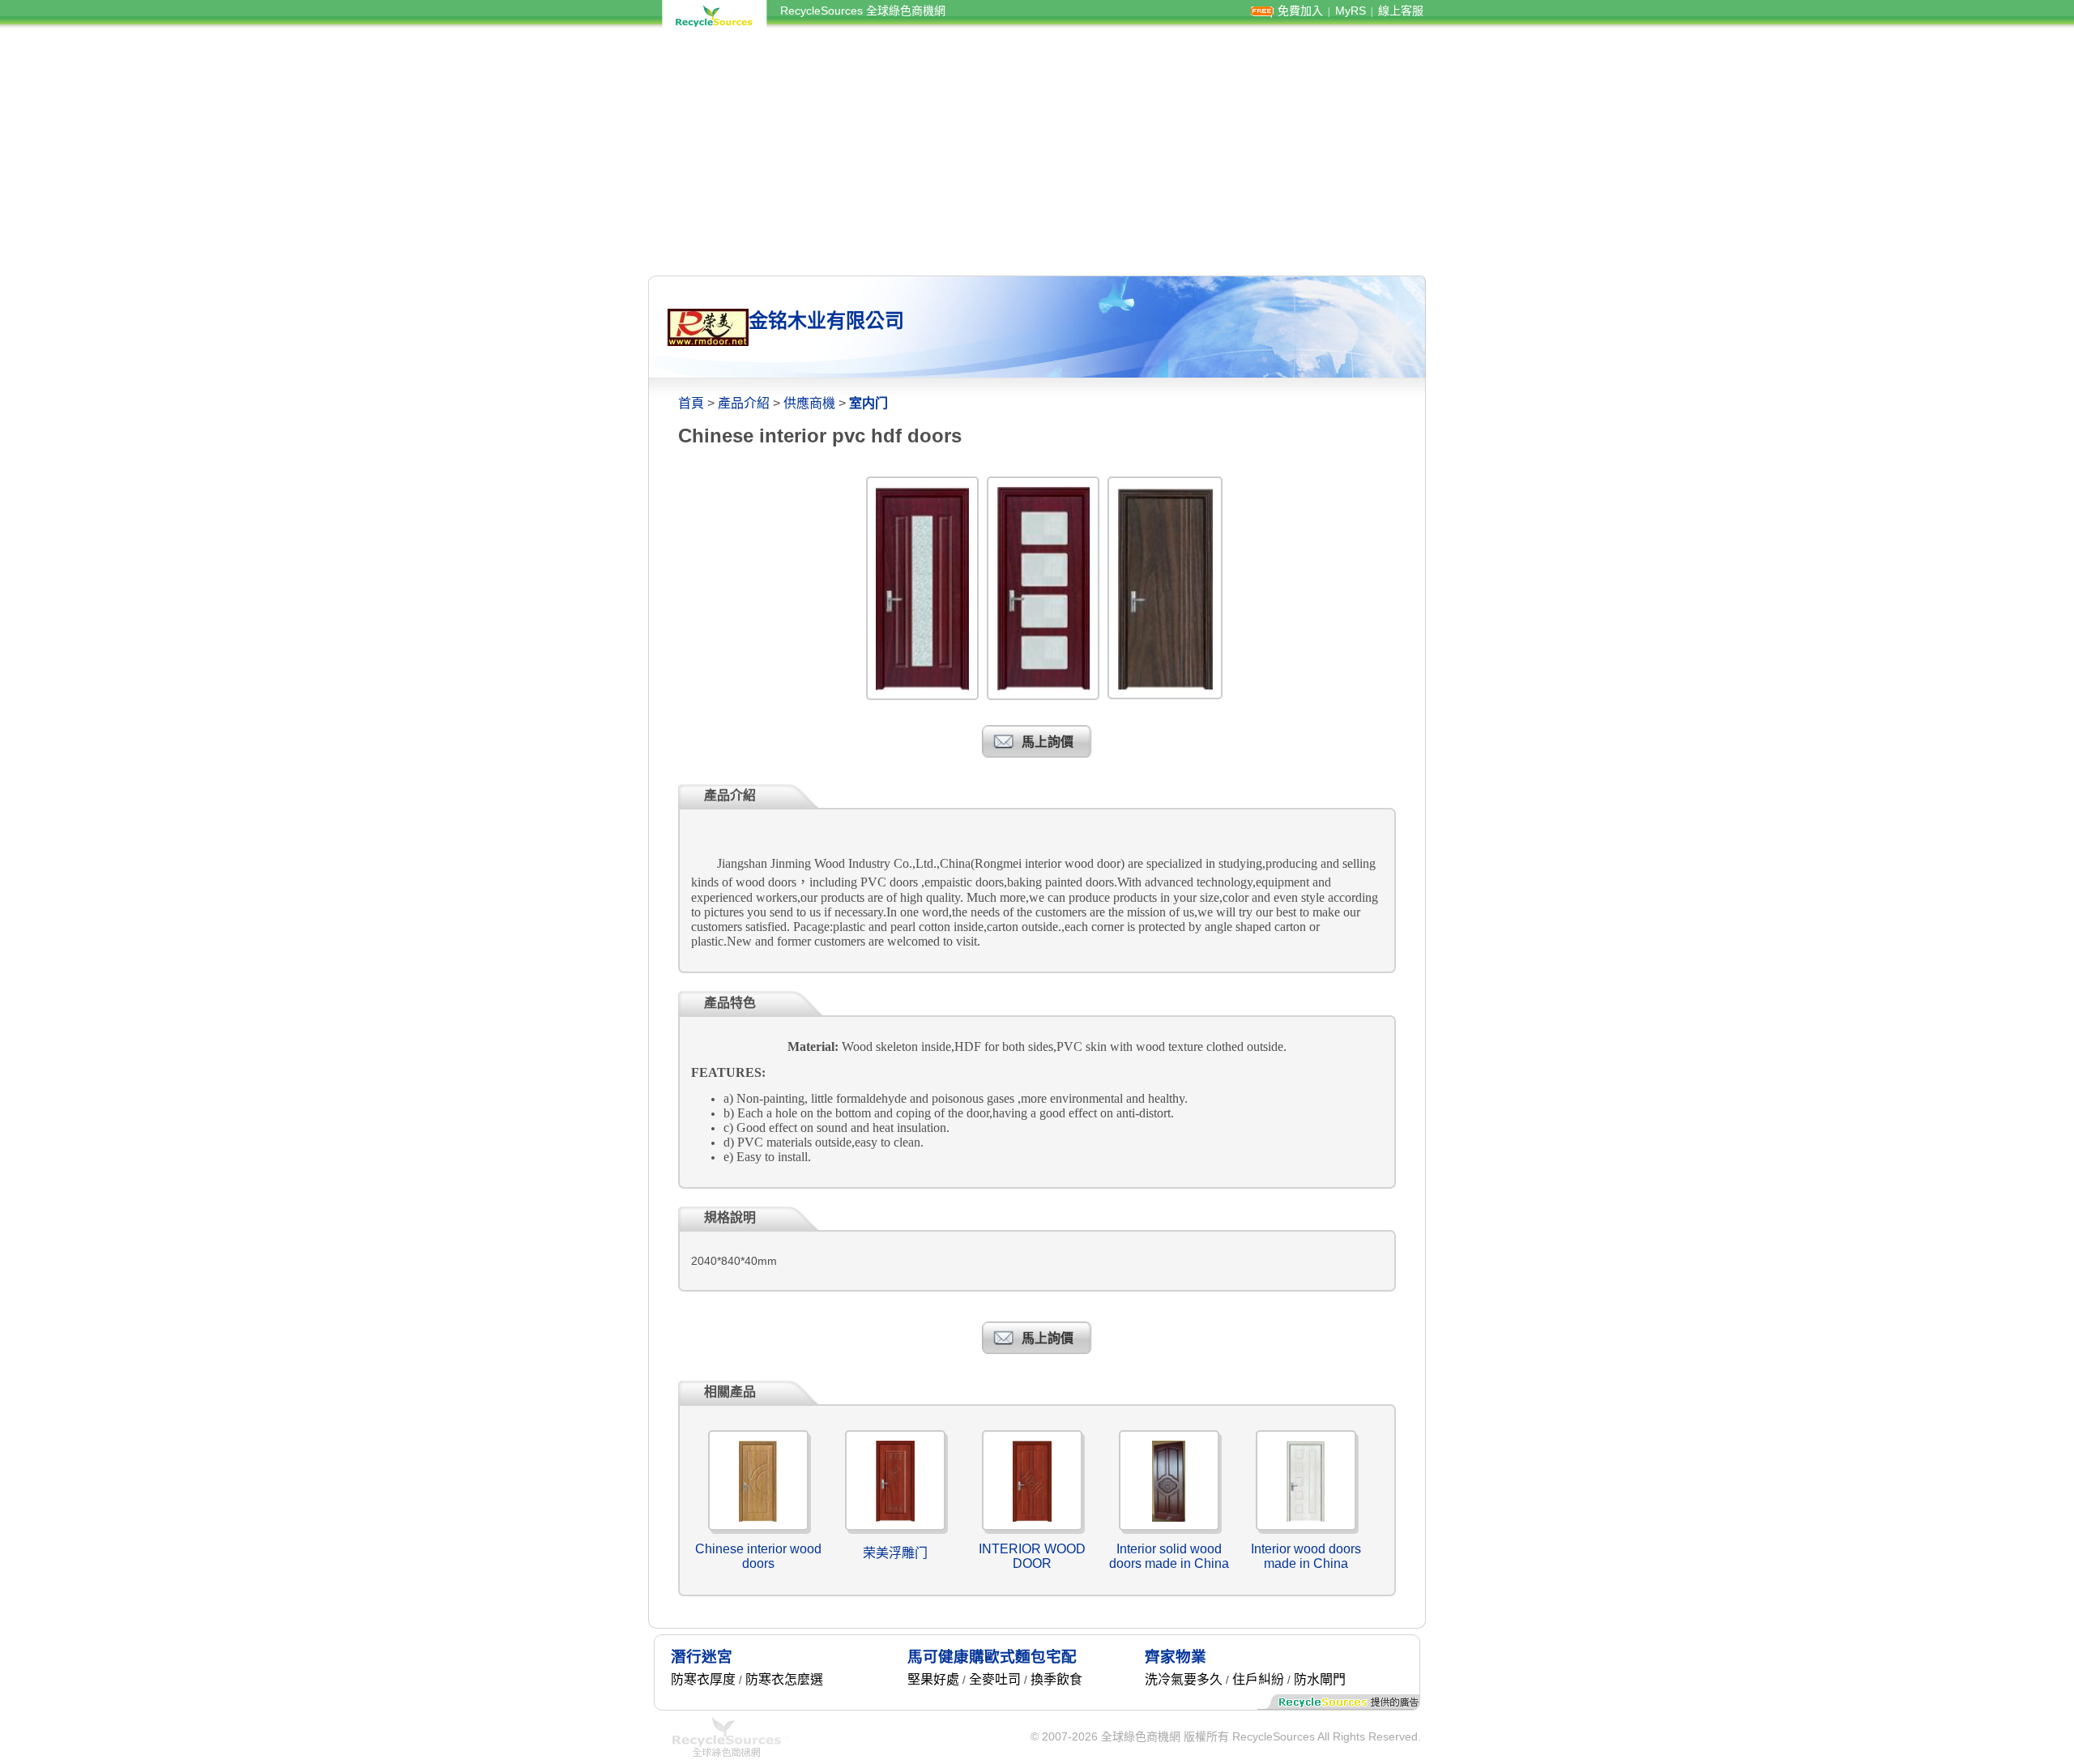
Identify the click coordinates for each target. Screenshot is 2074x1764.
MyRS (1351, 11)
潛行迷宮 (702, 1657)
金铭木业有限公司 (826, 320)
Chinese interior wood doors (758, 1556)
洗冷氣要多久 (1184, 1679)
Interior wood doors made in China (1306, 1556)
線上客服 (1401, 11)
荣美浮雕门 (895, 1553)
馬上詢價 (1048, 742)
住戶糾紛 (1258, 1679)
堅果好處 (933, 1679)
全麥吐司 (995, 1679)
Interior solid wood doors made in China (1169, 1556)
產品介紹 (744, 403)
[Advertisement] (1037, 152)
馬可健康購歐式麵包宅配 (992, 1657)
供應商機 (809, 403)
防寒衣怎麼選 (784, 1679)
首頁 (691, 403)
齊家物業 (1176, 1657)
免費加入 (1300, 11)
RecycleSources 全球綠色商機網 (863, 11)
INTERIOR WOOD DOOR (1032, 1556)
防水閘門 (1320, 1679)
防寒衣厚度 (703, 1679)
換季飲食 (1056, 1679)
